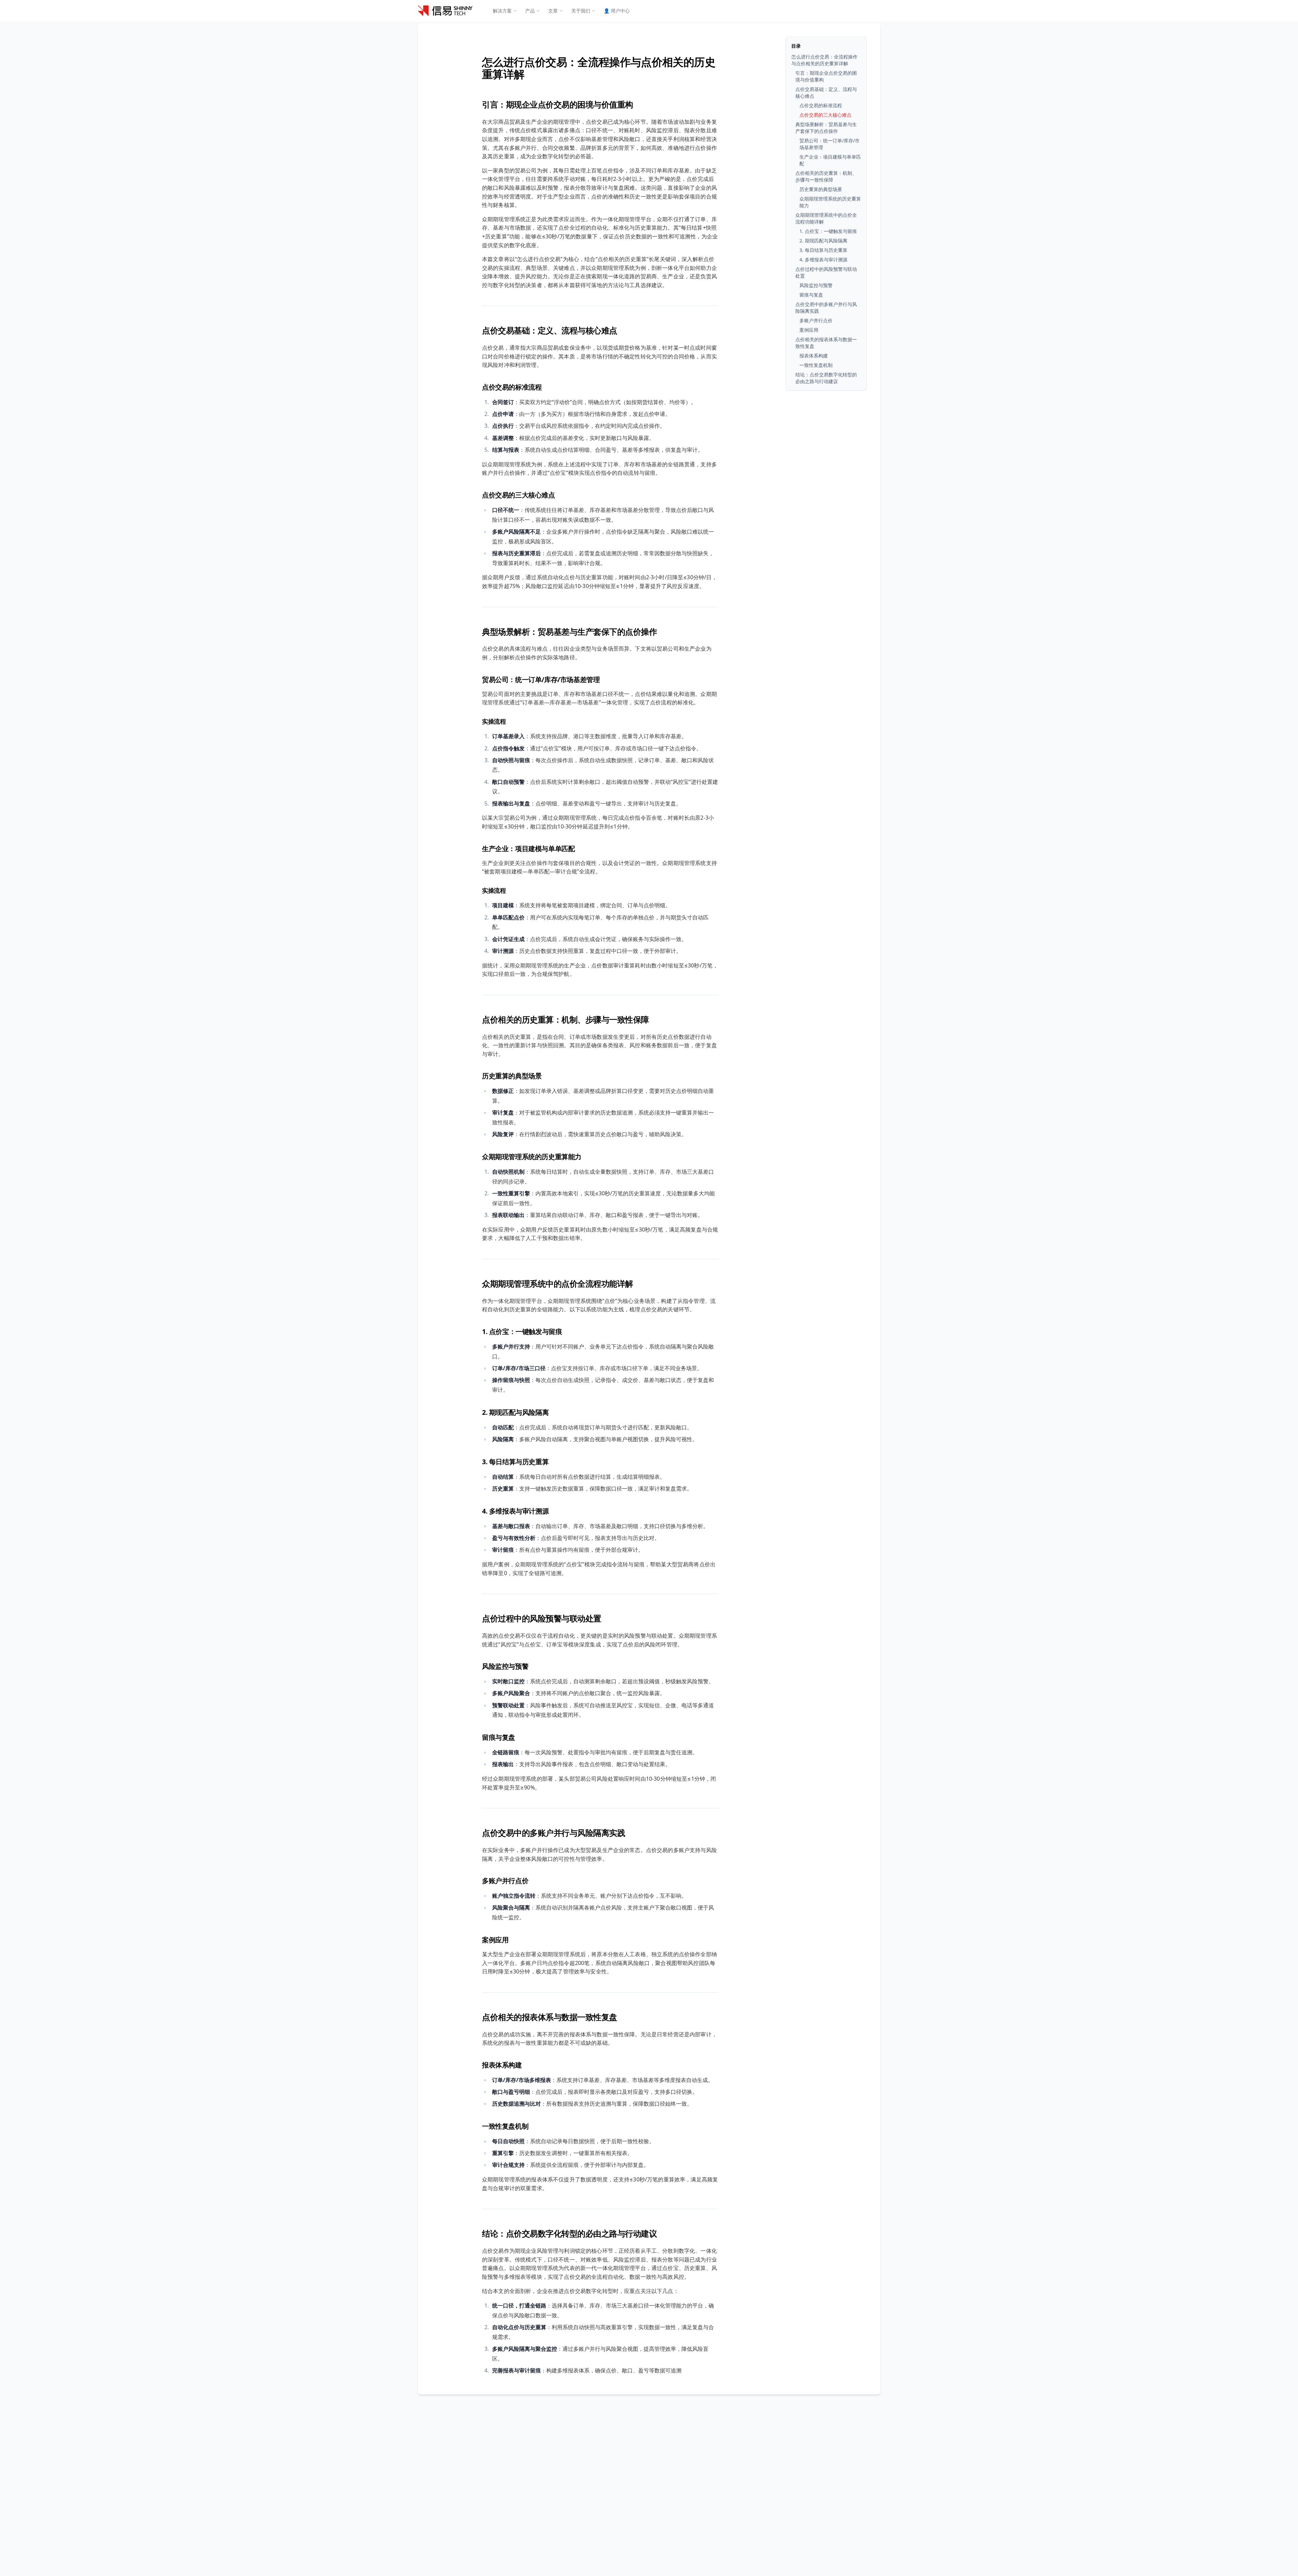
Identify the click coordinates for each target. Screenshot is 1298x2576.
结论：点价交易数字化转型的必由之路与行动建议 (569, 2233)
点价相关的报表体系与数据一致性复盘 (550, 2017)
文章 (553, 11)
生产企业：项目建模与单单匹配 (528, 849)
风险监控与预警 (505, 1666)
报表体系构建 (502, 2065)
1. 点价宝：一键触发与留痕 (522, 1331)
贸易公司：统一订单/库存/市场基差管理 (541, 680)
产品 (530, 11)
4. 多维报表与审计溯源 (515, 1511)
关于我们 (581, 11)
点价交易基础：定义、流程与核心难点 (550, 330)
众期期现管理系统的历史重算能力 (532, 1157)
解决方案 (502, 11)
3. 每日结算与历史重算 (515, 1462)
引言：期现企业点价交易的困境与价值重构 (558, 104)
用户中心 (617, 11)
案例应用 (495, 1940)
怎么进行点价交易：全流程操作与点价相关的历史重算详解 (599, 68)
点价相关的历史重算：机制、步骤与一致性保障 (566, 1019)
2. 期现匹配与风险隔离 (515, 1412)
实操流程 (494, 721)
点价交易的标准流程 (512, 387)
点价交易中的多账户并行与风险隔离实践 (554, 1833)
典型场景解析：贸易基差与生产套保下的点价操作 (569, 631)
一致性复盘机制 (505, 2126)
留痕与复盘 (499, 1737)
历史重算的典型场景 (512, 1076)
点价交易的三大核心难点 (519, 495)
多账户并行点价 (505, 1881)
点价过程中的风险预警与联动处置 (542, 1618)
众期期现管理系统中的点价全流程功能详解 (558, 1283)
